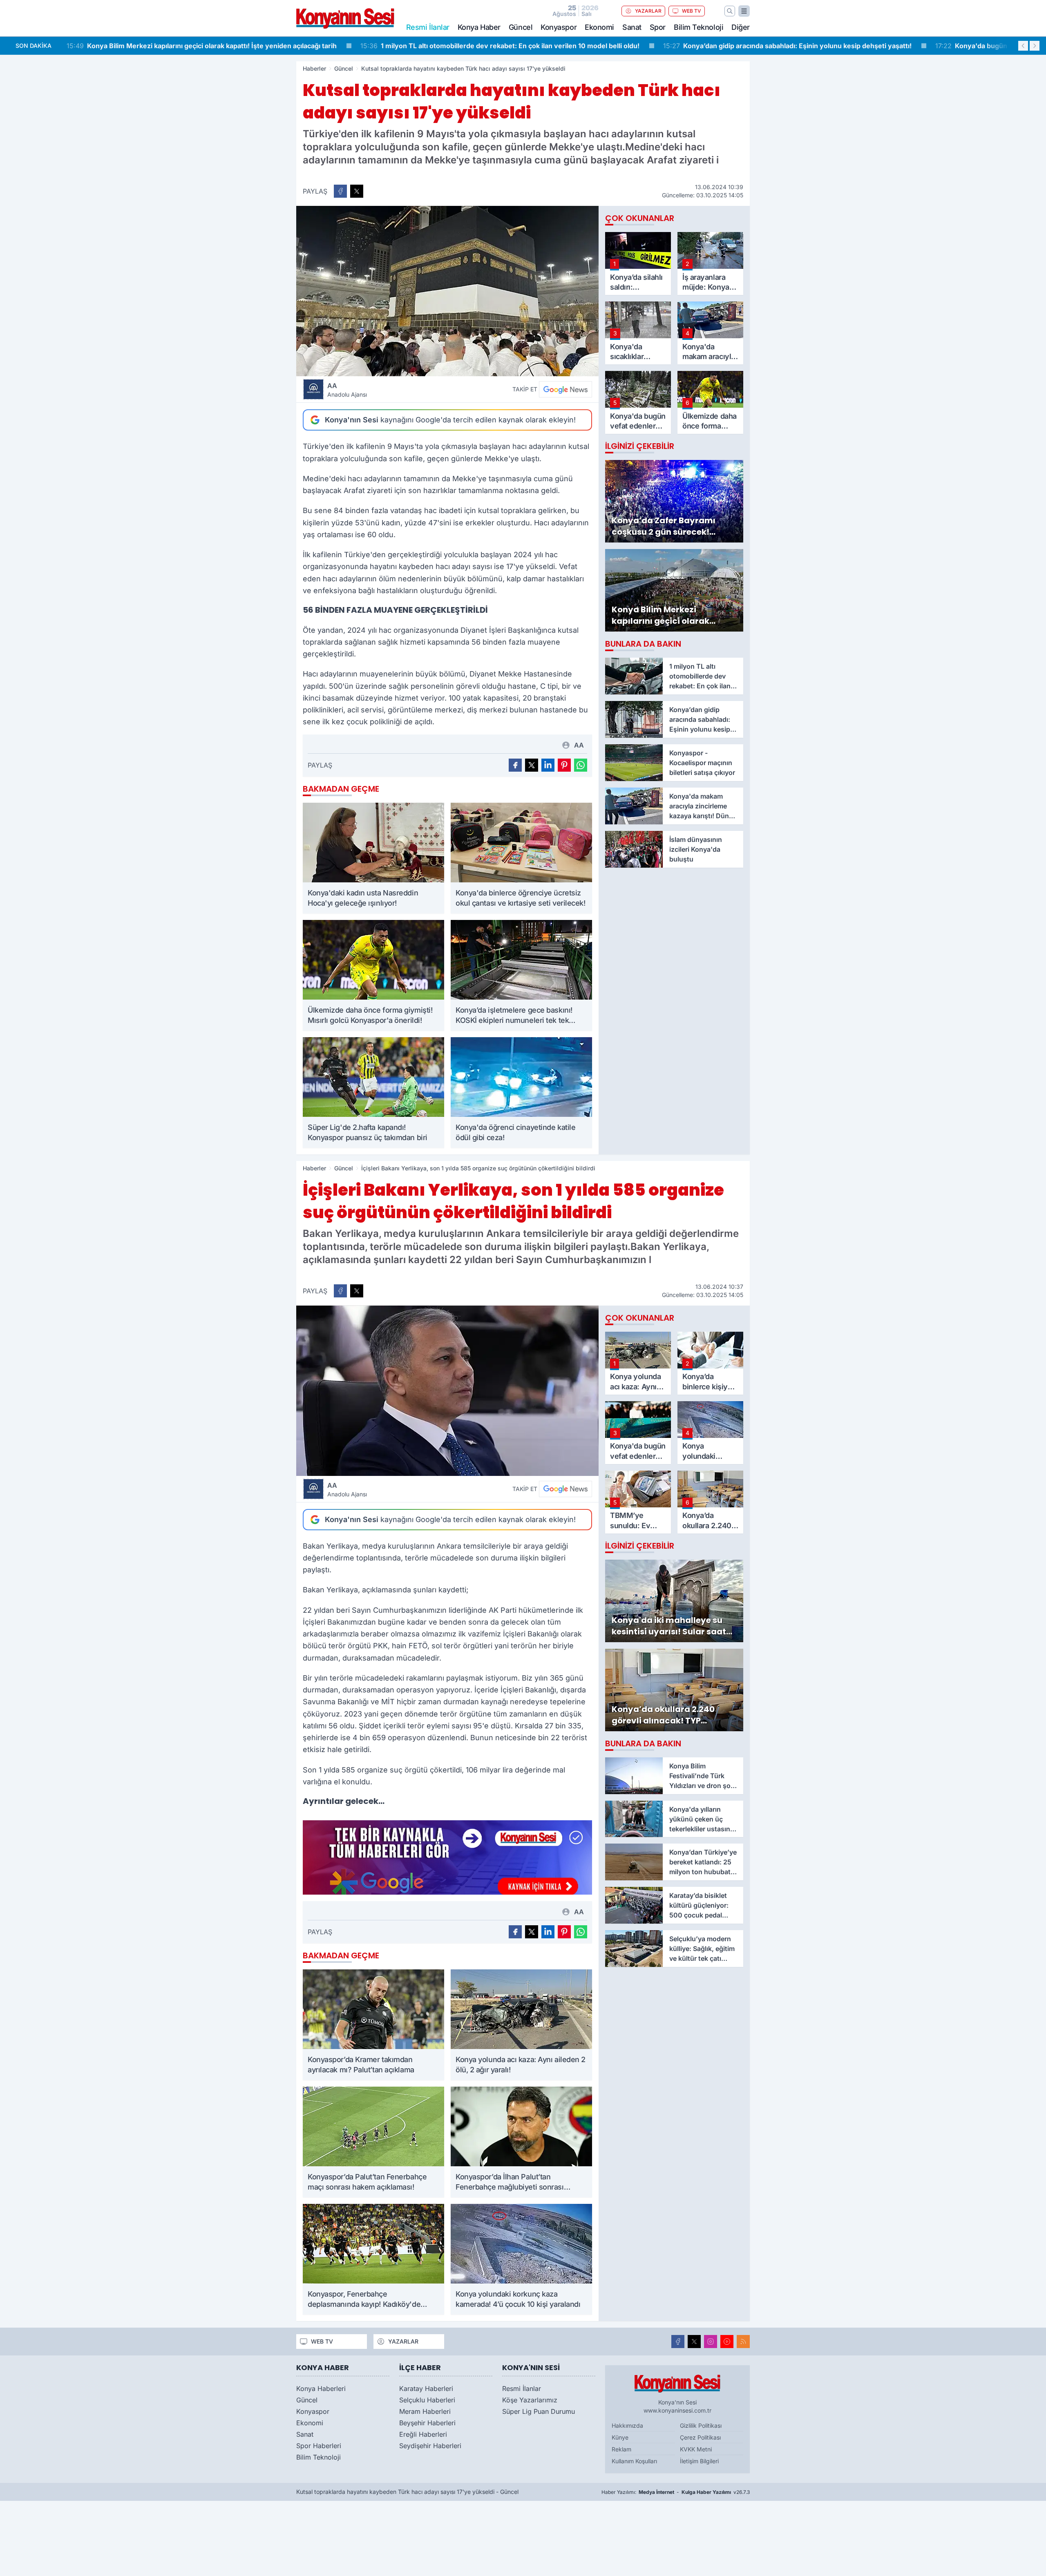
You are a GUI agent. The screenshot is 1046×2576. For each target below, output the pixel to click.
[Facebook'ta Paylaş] (340, 191)
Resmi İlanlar (522, 2388)
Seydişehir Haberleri (430, 2446)
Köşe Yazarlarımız (530, 2400)
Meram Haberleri (425, 2411)
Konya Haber (479, 27)
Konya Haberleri (321, 2388)
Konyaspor (559, 27)
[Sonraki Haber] (1035, 46)
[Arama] (730, 11)
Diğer (741, 27)
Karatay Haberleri (426, 2388)
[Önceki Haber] (1023, 46)
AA (347, 390)
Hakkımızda (627, 2425)
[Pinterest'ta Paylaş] (564, 765)
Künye (620, 2437)
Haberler (314, 68)
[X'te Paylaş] (357, 191)
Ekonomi (599, 27)
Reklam (621, 2449)
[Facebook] (678, 2342)
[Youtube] (727, 2342)
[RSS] (743, 2342)
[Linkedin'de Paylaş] (548, 765)
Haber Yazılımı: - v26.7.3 (676, 2492)
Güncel (521, 27)
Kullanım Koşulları (634, 2461)
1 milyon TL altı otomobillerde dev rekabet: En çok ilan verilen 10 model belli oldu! (206, 46)
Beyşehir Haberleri (427, 2423)
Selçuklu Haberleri (427, 2400)
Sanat (632, 27)
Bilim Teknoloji (698, 27)
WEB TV (692, 11)
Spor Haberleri (319, 2446)
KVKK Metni (696, 2449)
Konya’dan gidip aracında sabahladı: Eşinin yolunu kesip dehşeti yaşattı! (494, 46)
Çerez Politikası (700, 2437)
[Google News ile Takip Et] (565, 389)
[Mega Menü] (744, 11)
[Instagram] (711, 2342)
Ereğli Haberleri (423, 2434)
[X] (694, 2342)
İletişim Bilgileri (699, 2461)
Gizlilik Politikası (701, 2425)
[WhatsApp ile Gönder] (581, 765)
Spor (658, 27)
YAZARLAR (648, 11)
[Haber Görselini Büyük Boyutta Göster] (447, 291)
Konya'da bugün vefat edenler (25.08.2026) (722, 46)
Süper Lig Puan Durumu (539, 2411)
